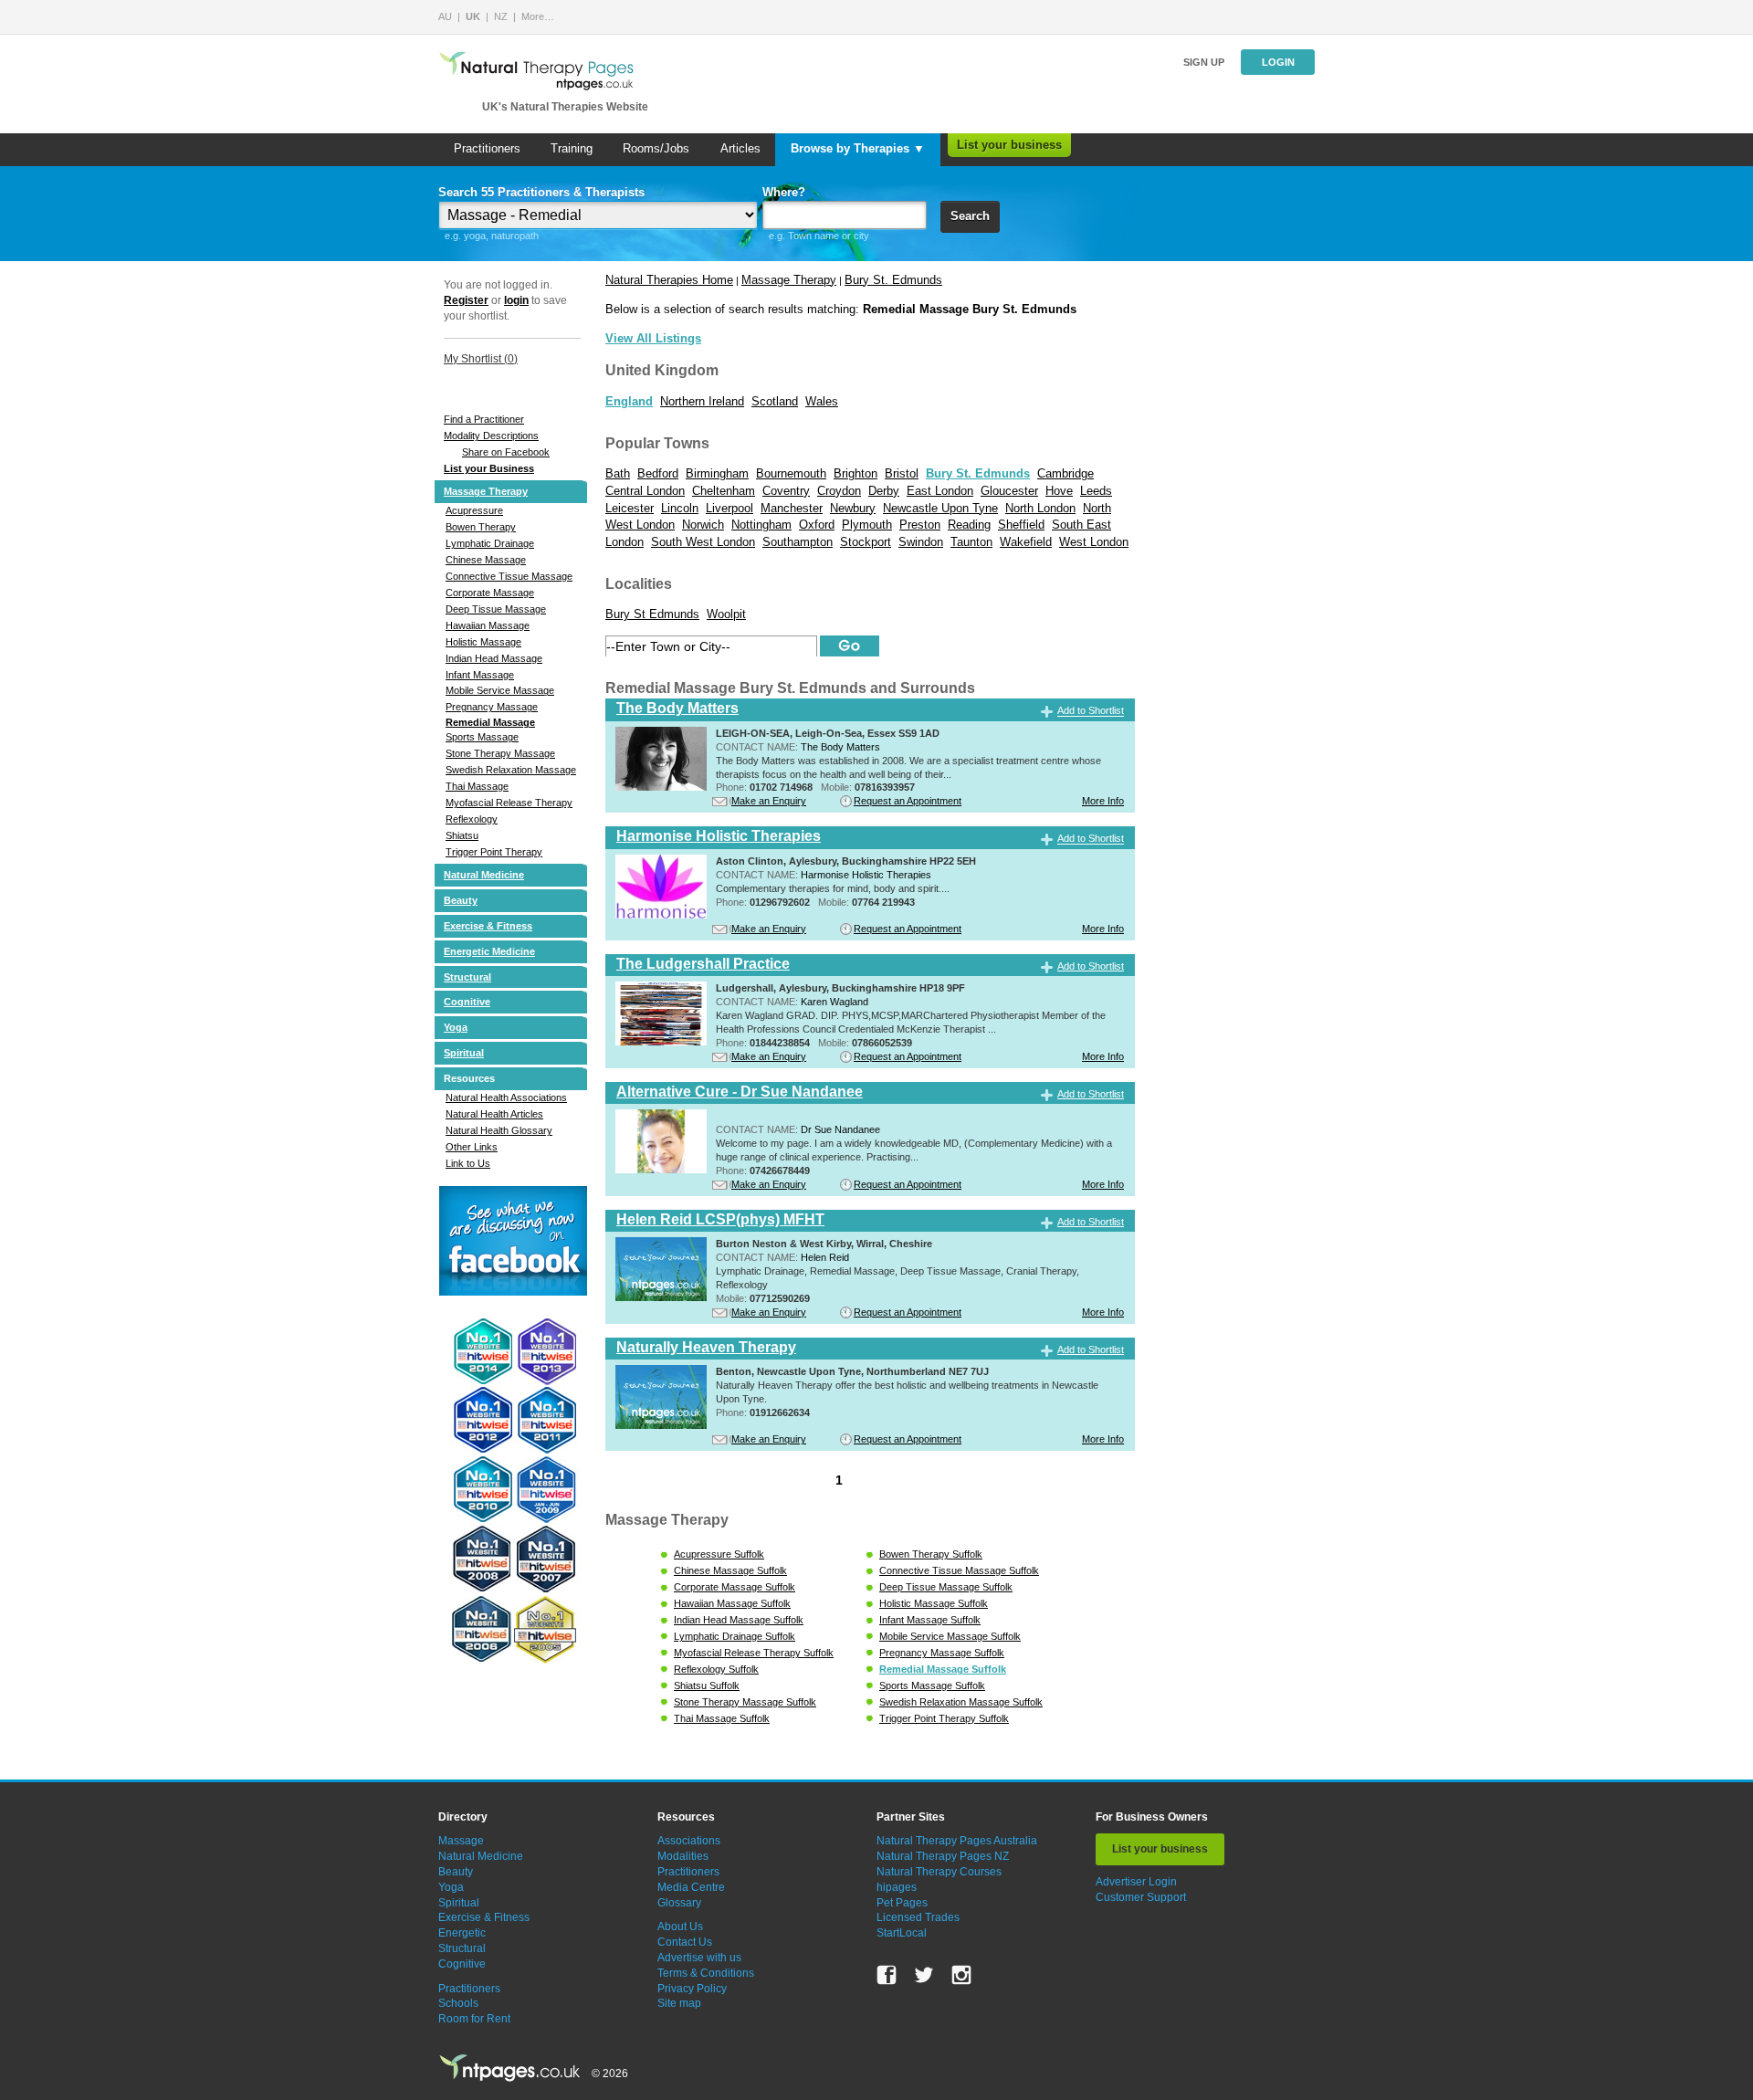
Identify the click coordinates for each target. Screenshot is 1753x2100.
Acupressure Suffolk (719, 1554)
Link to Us (468, 1163)
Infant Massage (480, 675)
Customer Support (1141, 1897)
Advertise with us (699, 1958)
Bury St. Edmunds (893, 280)
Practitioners (487, 148)
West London (1094, 542)
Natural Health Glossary (499, 1130)
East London (940, 491)
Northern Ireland (702, 401)
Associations (689, 1841)
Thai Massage (477, 786)
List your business (1009, 145)
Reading (969, 525)
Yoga (456, 1027)
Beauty (461, 900)
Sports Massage (482, 737)
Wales (822, 401)
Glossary (679, 1903)
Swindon (921, 542)
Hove (1059, 491)
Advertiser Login (1136, 1882)
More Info (1103, 801)
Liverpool (730, 508)
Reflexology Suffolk (716, 1669)
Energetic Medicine (489, 951)
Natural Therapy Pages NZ (943, 1856)
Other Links (472, 1147)
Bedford (658, 473)
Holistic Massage (483, 642)
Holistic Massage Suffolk (934, 1603)
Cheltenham (724, 491)
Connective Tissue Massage (509, 576)
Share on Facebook (506, 452)
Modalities (683, 1856)
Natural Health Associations (506, 1097)
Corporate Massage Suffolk (735, 1587)
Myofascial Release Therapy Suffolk (754, 1653)
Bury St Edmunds (652, 614)
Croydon (839, 491)
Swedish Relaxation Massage (511, 770)
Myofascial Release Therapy (509, 803)
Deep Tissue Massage (496, 609)
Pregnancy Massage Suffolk (942, 1653)
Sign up (1204, 62)
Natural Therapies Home (669, 280)
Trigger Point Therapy (494, 852)
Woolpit (726, 614)
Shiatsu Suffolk (707, 1685)
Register (466, 300)
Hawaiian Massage (488, 625)
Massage (461, 1841)
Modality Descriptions (491, 436)
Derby (884, 491)
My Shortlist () (481, 359)
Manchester (792, 508)
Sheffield (1021, 525)
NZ (501, 16)
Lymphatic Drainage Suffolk (735, 1636)
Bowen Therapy (481, 527)
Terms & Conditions (706, 1973)
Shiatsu (462, 835)
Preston (920, 525)
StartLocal (902, 1933)
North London (1040, 508)
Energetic (462, 1933)
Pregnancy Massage (492, 707)
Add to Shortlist (1091, 711)
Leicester (630, 508)
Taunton (971, 542)
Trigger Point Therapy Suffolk (944, 1718)
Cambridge (1065, 473)
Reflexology (472, 819)
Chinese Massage (486, 560)
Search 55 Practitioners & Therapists (541, 192)
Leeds (1096, 491)
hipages (897, 1887)
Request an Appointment (908, 801)
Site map (679, 2003)
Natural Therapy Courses (939, 1872)
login (516, 300)
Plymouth (867, 525)
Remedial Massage (490, 722)
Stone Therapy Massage (500, 753)
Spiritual (464, 1053)
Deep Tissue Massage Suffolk (946, 1587)
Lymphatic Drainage (490, 543)
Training (572, 148)
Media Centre (691, 1887)
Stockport (866, 542)
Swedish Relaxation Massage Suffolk (961, 1702)
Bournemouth (791, 473)
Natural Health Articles (494, 1114)
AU (445, 16)
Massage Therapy (486, 491)
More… (538, 16)
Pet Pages (902, 1903)
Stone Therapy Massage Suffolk (745, 1702)
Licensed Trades (918, 1917)
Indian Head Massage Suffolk (739, 1620)
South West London (703, 542)
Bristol (902, 473)
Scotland (775, 401)
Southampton (798, 542)
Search (970, 216)
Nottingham (761, 525)
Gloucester (1009, 491)
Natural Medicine (484, 875)
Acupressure (474, 510)
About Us (680, 1927)
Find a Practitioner (484, 419)
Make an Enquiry (769, 801)
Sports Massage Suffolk (932, 1685)
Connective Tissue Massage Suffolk (959, 1570)
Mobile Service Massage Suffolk (950, 1636)
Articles (740, 148)
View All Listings (653, 338)
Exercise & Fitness (488, 926)
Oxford (817, 525)
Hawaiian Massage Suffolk (732, 1603)
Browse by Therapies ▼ (858, 148)
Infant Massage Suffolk (930, 1620)
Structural (467, 977)
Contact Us (685, 1942)
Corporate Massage (490, 593)
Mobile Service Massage (500, 690)
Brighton (856, 473)
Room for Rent (474, 2019)
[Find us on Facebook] (887, 1975)
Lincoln (680, 508)
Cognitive (467, 1002)
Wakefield (1026, 542)
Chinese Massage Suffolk (730, 1570)
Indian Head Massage (494, 658)
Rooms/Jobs (656, 148)
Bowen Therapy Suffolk (931, 1554)
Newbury (853, 508)
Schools (458, 2003)
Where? (784, 192)
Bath (618, 473)
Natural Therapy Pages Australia (957, 1841)
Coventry (786, 491)
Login (1278, 62)
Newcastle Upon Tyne (940, 508)
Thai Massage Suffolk (722, 1718)
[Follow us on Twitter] (924, 1975)
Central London (645, 491)
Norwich (703, 525)
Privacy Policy (692, 1989)
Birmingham (717, 473)
